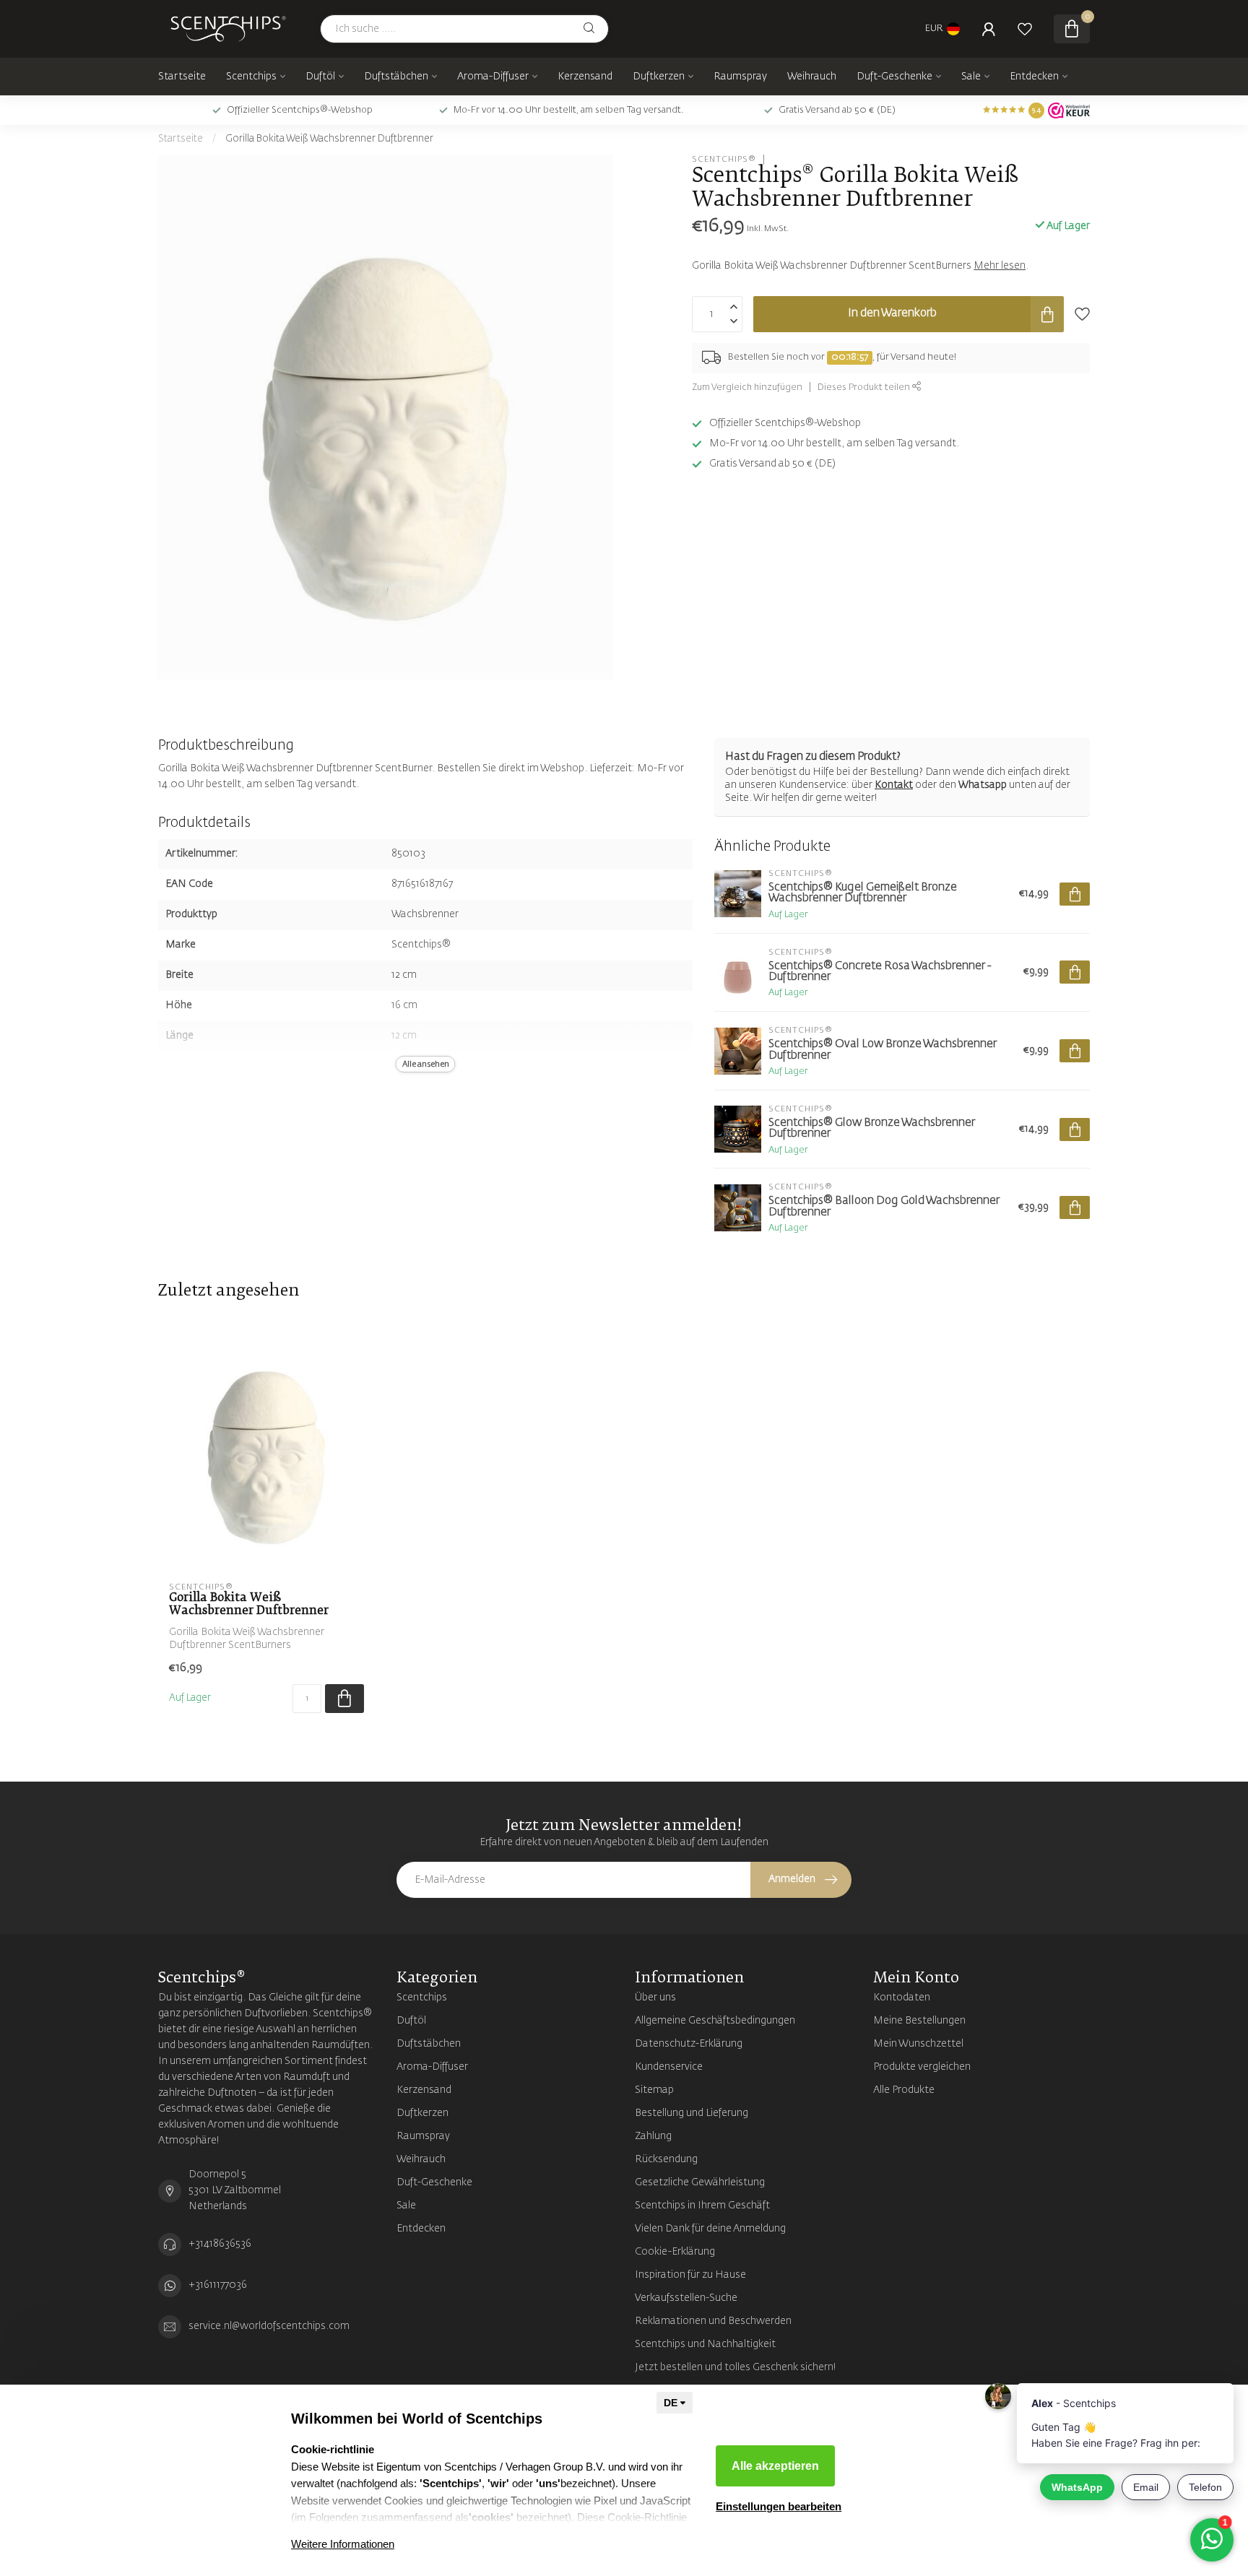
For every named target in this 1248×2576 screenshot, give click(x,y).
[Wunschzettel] (1025, 29)
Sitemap (654, 2090)
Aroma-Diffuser (493, 77)
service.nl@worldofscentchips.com (269, 2326)
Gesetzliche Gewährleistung (700, 2182)
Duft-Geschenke (894, 77)
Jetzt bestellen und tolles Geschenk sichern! (736, 2367)
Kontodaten (902, 1998)
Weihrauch (812, 77)
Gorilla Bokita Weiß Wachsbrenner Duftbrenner (329, 139)
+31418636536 (220, 2244)
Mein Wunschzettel (918, 2044)
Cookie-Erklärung (675, 2252)
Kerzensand (585, 77)
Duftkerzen (659, 77)
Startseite (182, 77)
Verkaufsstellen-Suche (686, 2298)
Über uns (655, 1998)
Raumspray (740, 77)
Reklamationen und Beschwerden (713, 2321)
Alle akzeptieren (775, 2466)
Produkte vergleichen (922, 2067)
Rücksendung (666, 2159)
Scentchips (251, 77)
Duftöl (320, 77)
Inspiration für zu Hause (690, 2275)
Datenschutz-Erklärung (689, 2044)
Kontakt (894, 785)
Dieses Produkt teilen (865, 387)
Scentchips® (724, 159)
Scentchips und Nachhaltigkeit (705, 2344)
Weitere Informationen (343, 2544)
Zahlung (653, 2136)
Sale (971, 77)
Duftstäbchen (396, 77)
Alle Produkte (904, 2090)
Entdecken (1034, 77)
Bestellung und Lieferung (692, 2113)
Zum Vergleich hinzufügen (747, 387)
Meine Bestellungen (919, 2021)
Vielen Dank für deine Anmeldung (710, 2229)
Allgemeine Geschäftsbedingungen (715, 2021)
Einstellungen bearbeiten (779, 2506)
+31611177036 (218, 2285)
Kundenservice (669, 2067)
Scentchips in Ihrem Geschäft (702, 2206)
